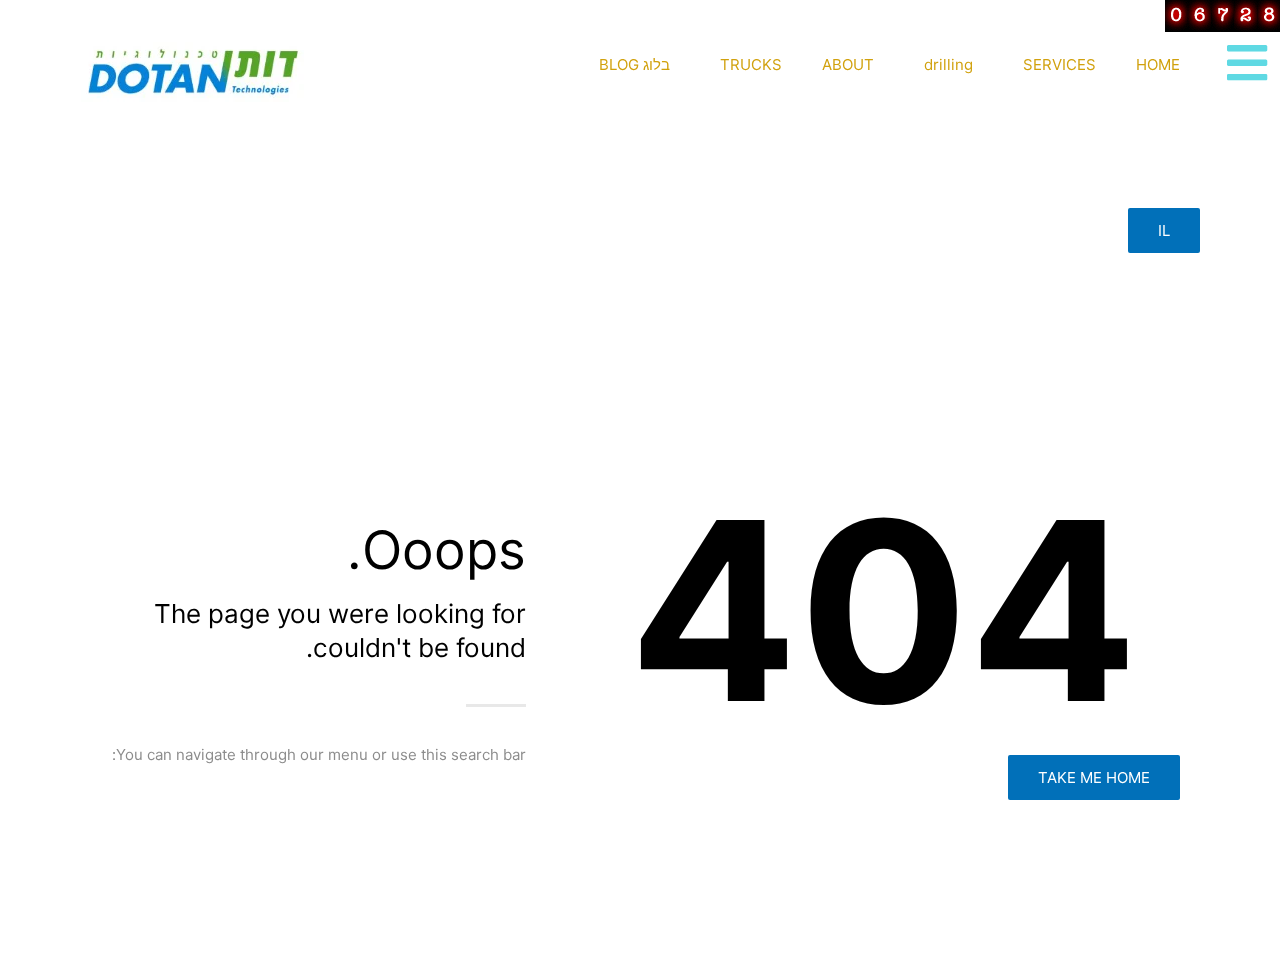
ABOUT (848, 64)
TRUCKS (751, 64)
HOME (1158, 64)
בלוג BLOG (634, 64)
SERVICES (1059, 64)
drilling (948, 64)
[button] (1164, 230)
